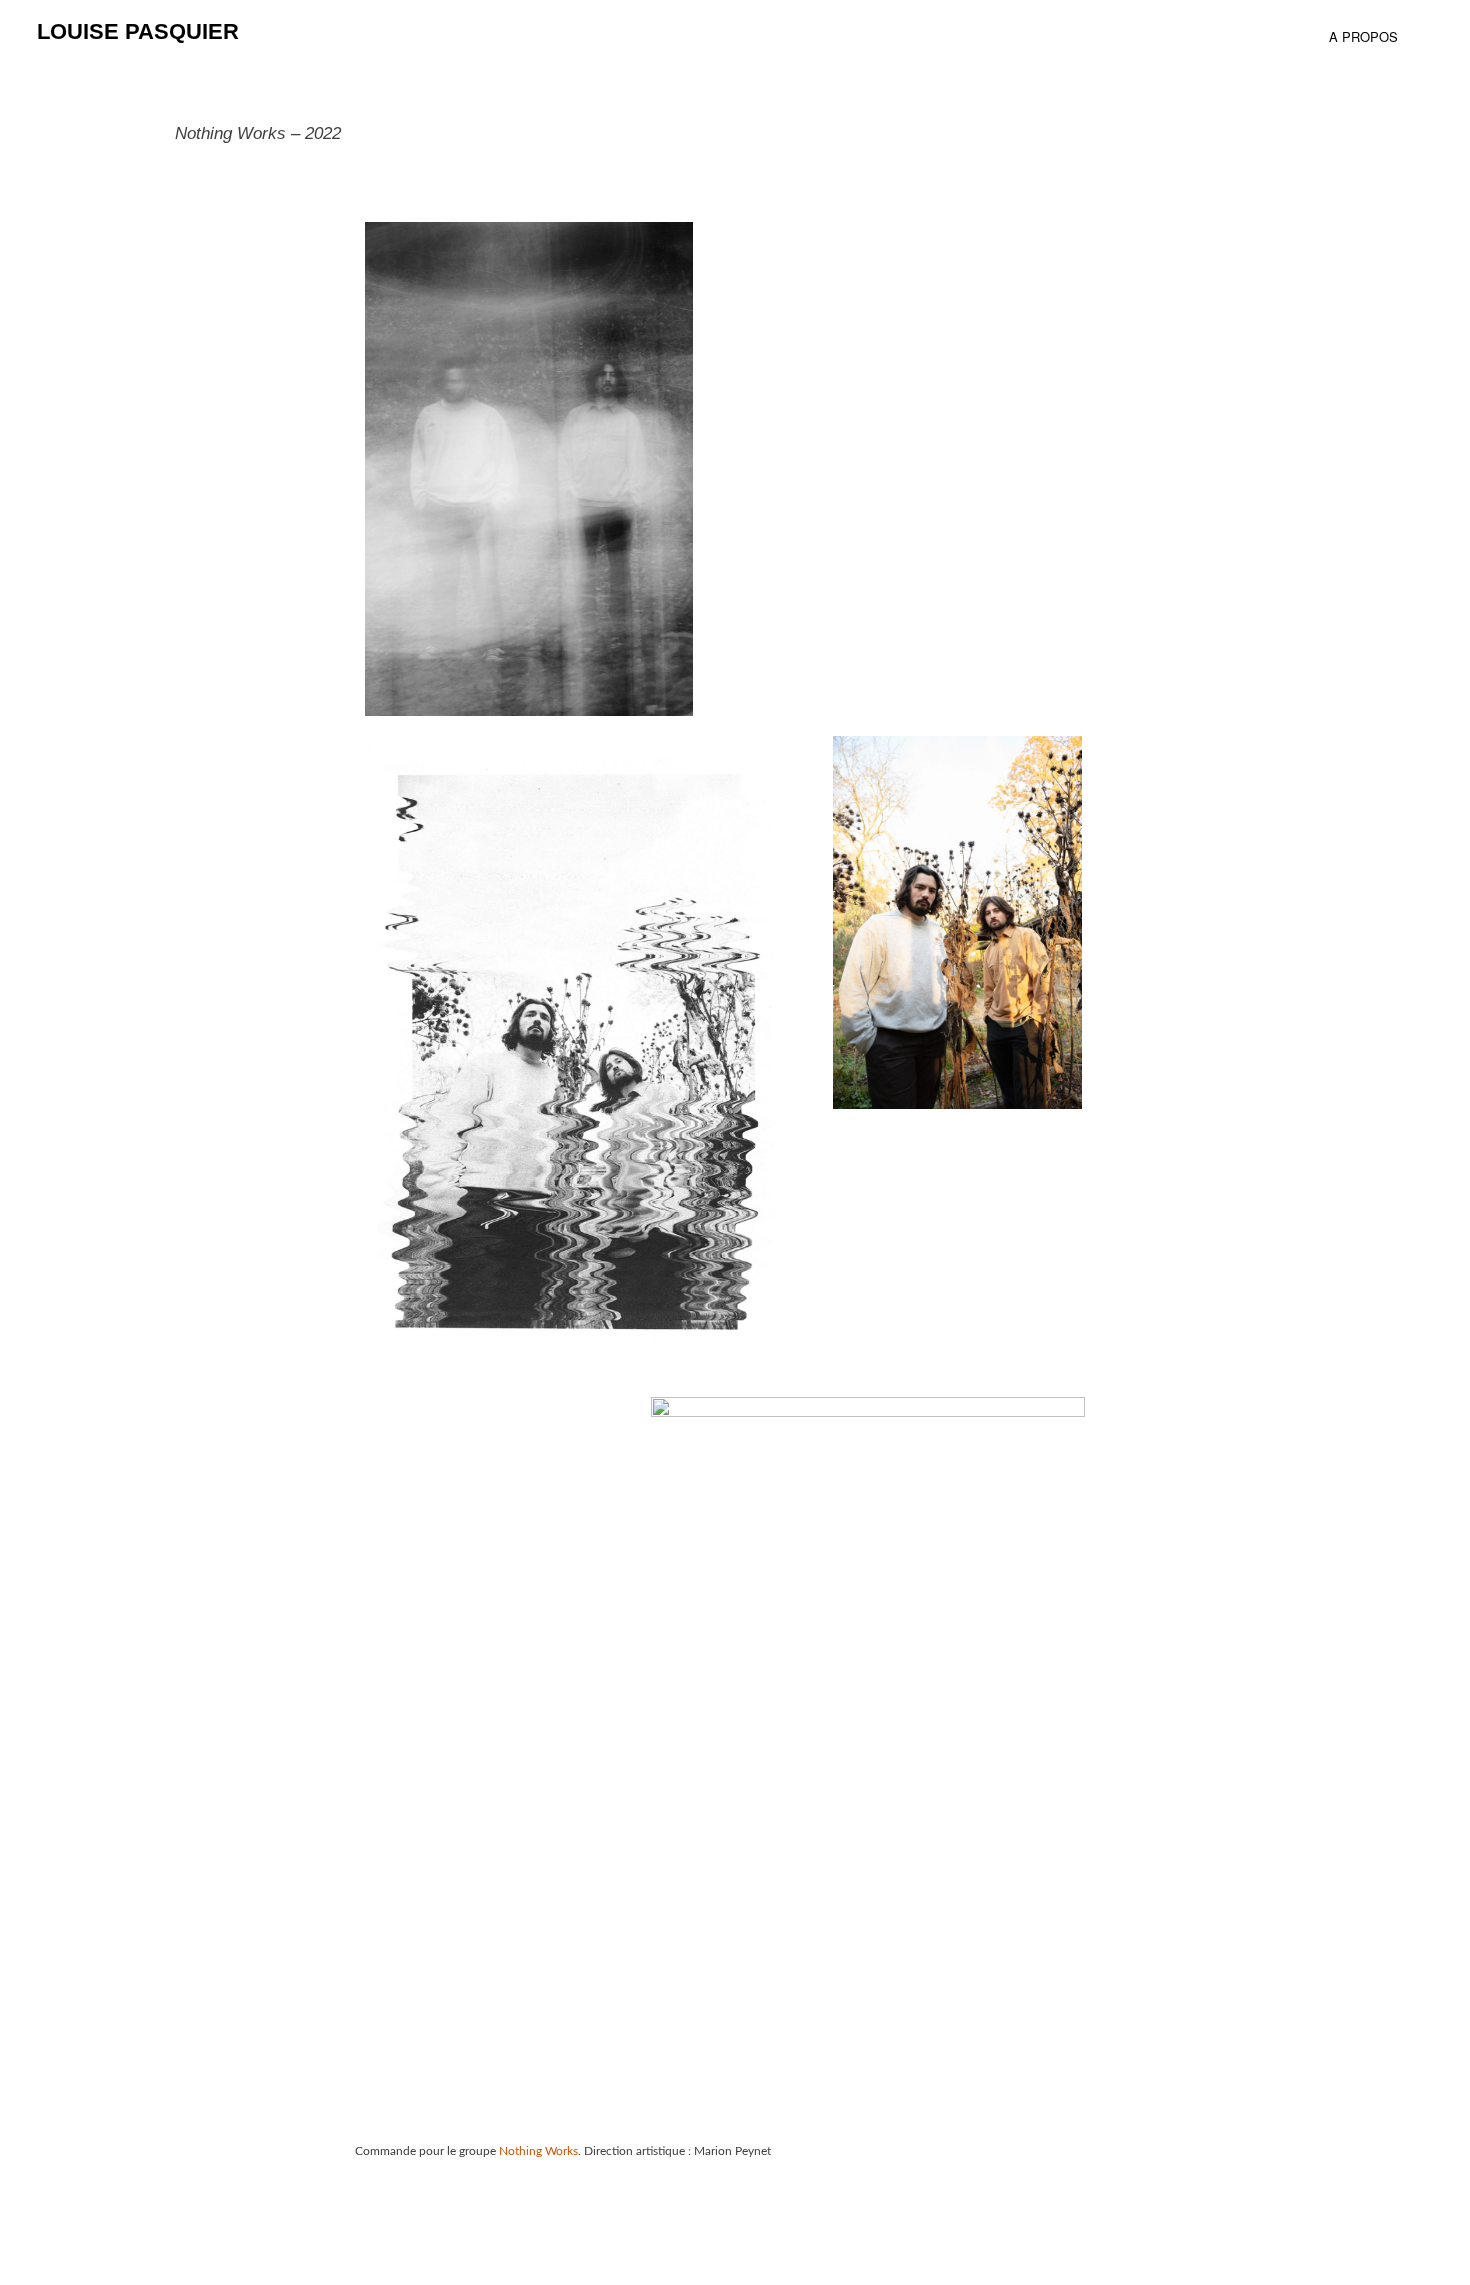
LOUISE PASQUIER (138, 31)
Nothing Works (537, 2151)
